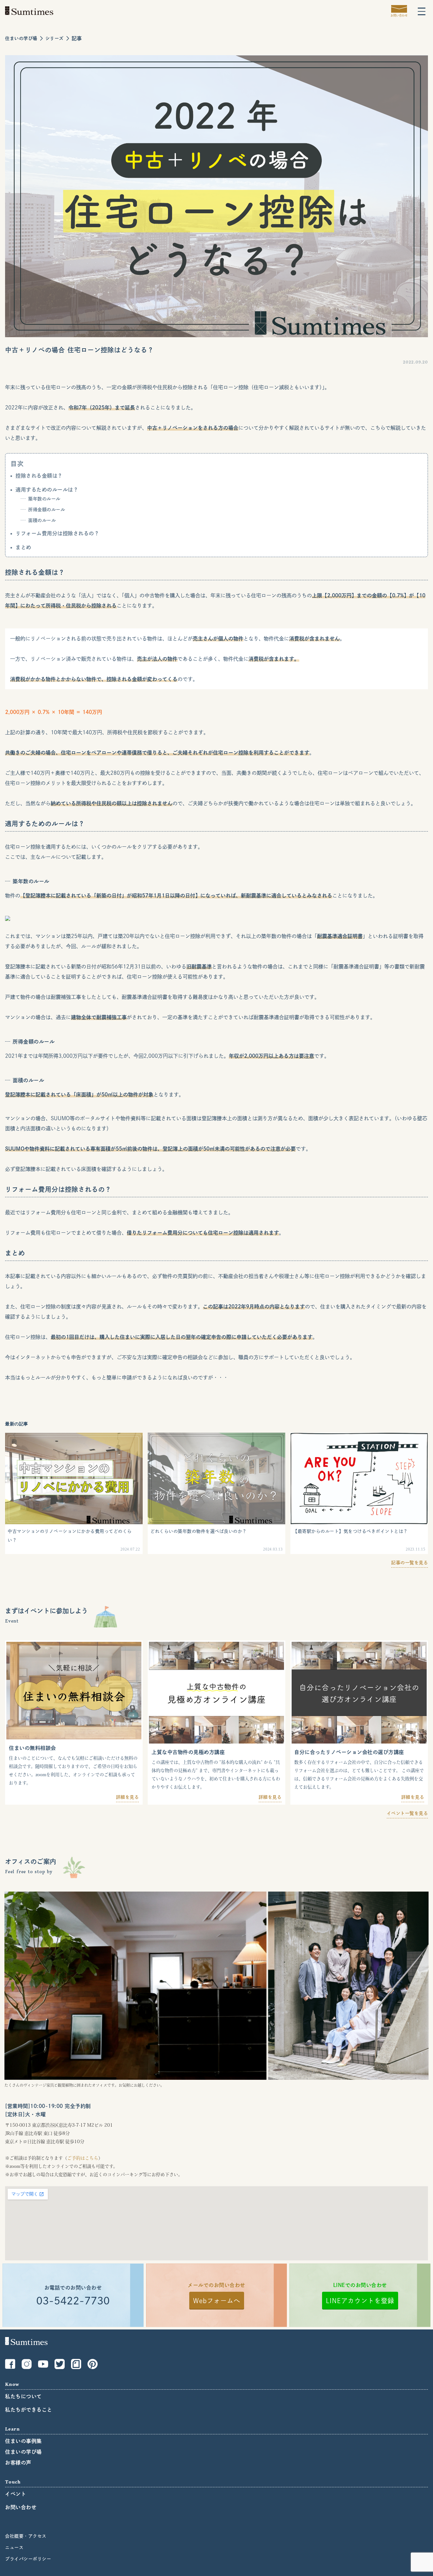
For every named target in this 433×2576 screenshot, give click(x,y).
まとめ (23, 547)
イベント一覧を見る (407, 1813)
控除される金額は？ (39, 476)
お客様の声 (18, 2463)
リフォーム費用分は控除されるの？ (57, 533)
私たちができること (29, 2410)
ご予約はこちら (83, 2158)
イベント (16, 2494)
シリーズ (55, 38)
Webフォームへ (217, 2301)
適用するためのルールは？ (47, 490)
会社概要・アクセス (26, 2536)
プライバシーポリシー (28, 2559)
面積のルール (42, 520)
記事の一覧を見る (410, 1563)
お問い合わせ (21, 2507)
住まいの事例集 (23, 2441)
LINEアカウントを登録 (360, 2301)
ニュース (14, 2547)
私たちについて (23, 2396)
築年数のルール (44, 499)
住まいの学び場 (21, 38)
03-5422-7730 (73, 2301)
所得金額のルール (47, 510)
